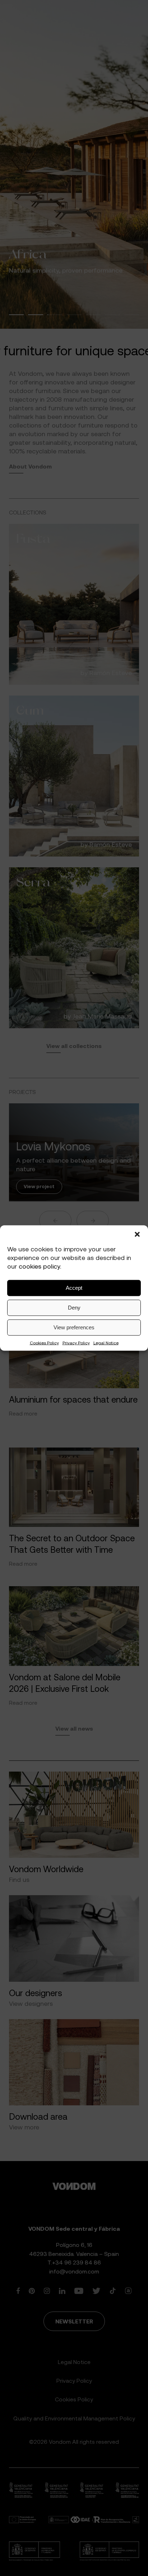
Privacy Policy (76, 1342)
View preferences (74, 1327)
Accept (74, 1288)
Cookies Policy (44, 1342)
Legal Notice (106, 1342)
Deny (74, 1308)
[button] (137, 1234)
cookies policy (39, 1266)
